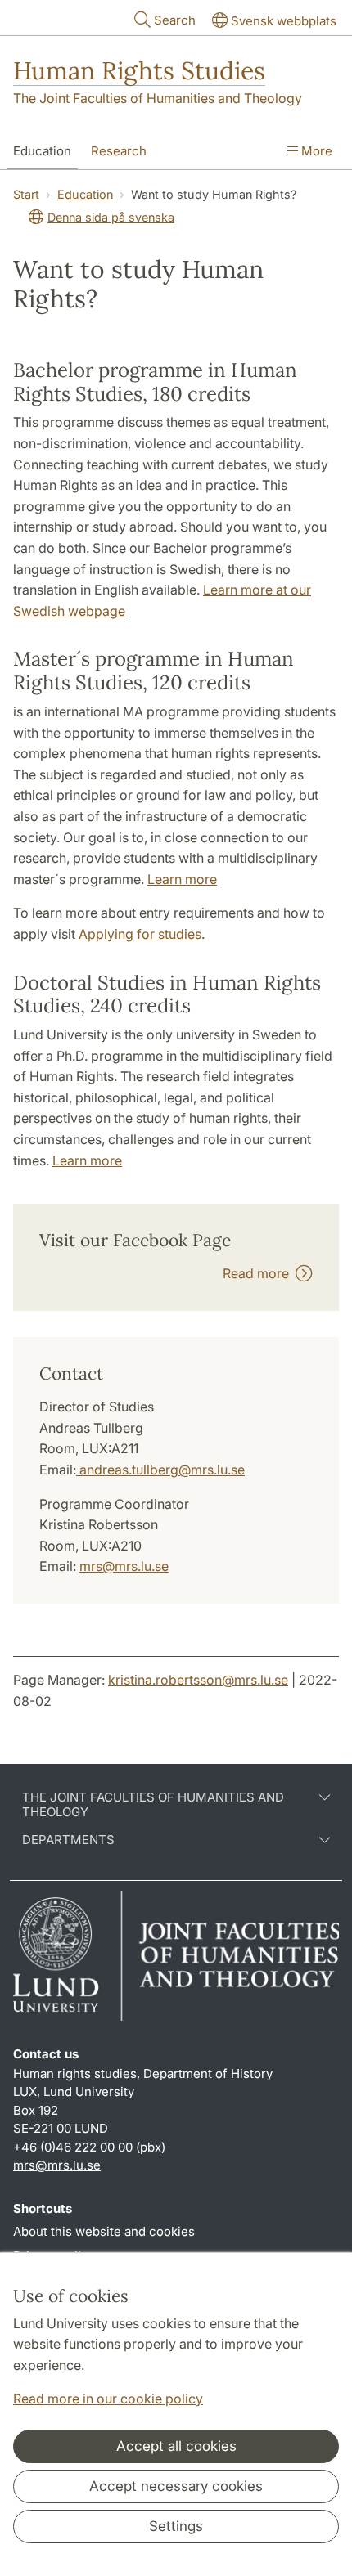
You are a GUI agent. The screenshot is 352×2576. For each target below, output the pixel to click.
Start (26, 194)
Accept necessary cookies (176, 2486)
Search (175, 20)
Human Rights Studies (139, 70)
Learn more (182, 879)
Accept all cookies (176, 2446)
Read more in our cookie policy (108, 2399)
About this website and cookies (104, 2231)
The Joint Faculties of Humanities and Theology (158, 98)
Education (42, 151)
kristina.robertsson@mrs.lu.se (198, 1680)
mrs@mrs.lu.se (124, 1566)
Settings (176, 2526)
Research (119, 151)
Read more (259, 1273)
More (315, 151)
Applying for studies (140, 934)
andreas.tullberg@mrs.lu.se (160, 1470)
